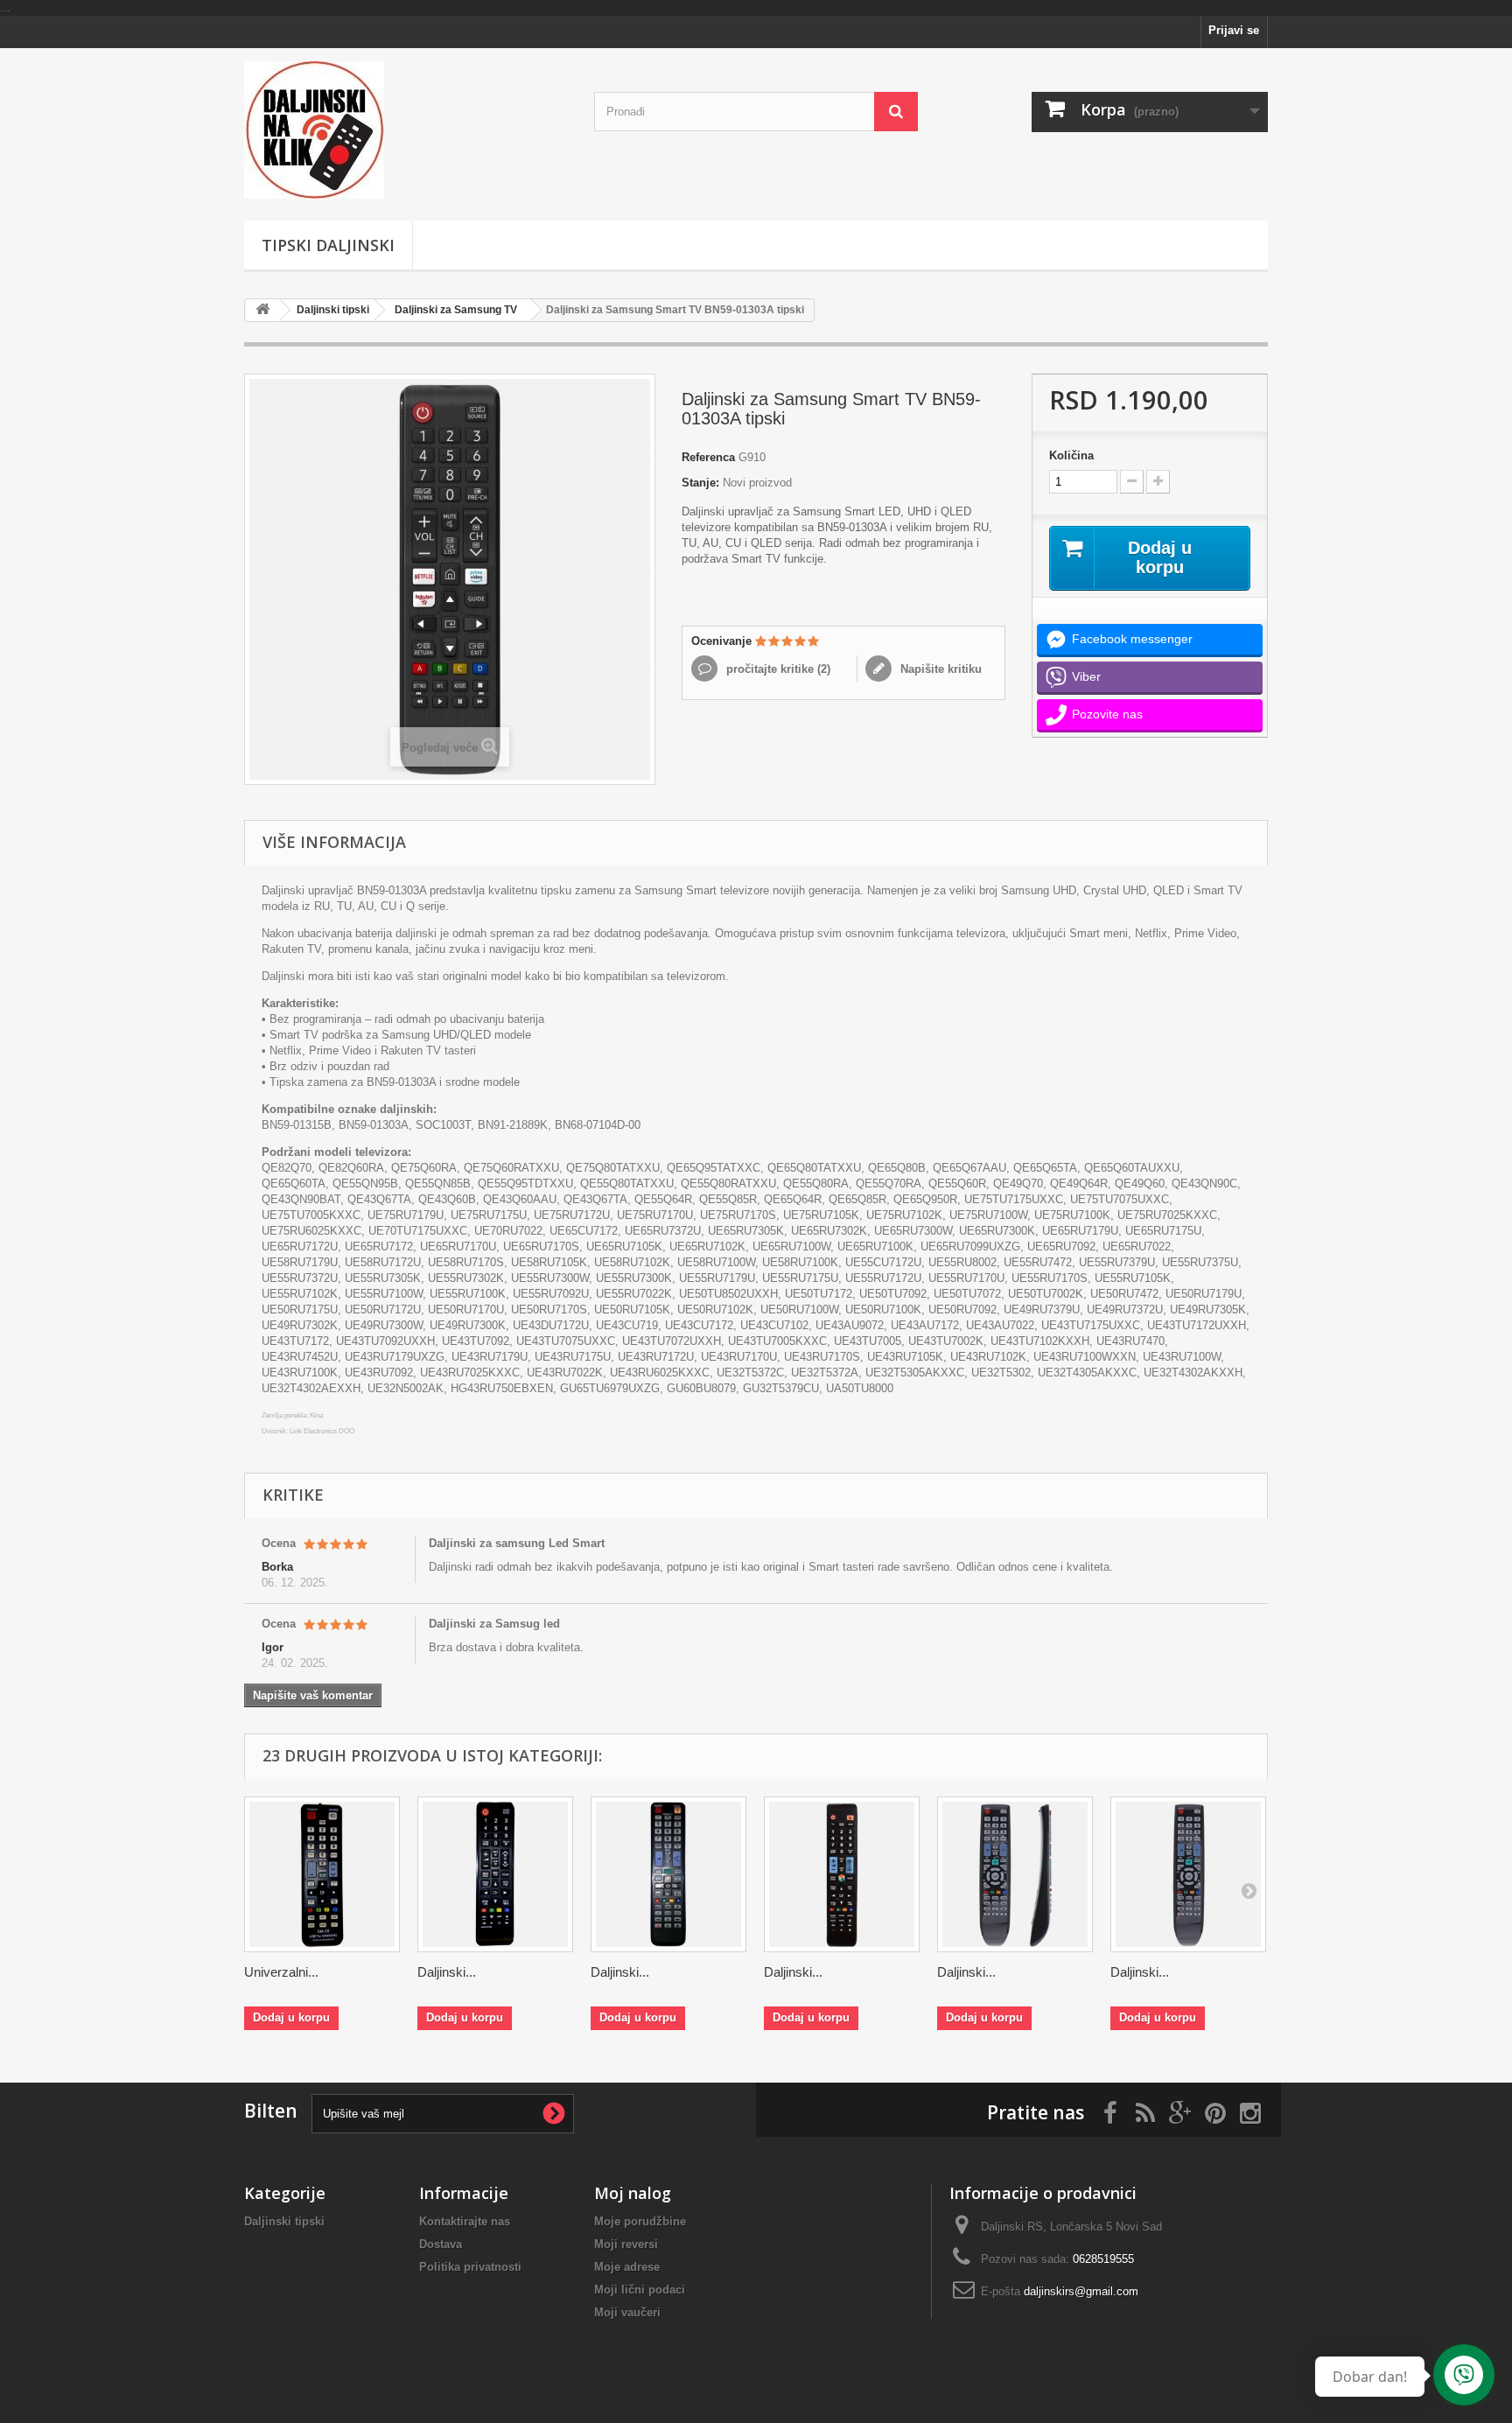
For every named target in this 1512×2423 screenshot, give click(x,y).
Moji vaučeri (627, 2312)
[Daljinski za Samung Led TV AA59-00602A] (495, 1874)
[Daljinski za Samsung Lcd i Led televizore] (1188, 1874)
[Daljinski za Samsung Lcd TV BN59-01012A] (1015, 1874)
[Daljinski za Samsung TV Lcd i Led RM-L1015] (668, 1874)
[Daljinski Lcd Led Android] (406, 130)
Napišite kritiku (939, 669)
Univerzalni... (281, 1972)
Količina (1071, 455)
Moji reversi (626, 2244)
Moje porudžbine (640, 2221)
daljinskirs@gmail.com (1081, 2291)
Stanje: (700, 483)
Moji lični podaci (640, 2290)
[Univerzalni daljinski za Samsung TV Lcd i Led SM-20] (322, 1874)
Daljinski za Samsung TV (456, 310)
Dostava (441, 2244)
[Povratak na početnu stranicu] (262, 310)
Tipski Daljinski (328, 245)
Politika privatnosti (470, 2267)
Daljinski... (447, 1972)
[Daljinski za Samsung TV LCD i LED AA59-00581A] (842, 1874)
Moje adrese (627, 2267)
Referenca (708, 457)
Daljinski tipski (333, 310)
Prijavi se (1234, 30)
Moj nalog (633, 2193)
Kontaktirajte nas (465, 2221)
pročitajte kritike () (777, 669)
